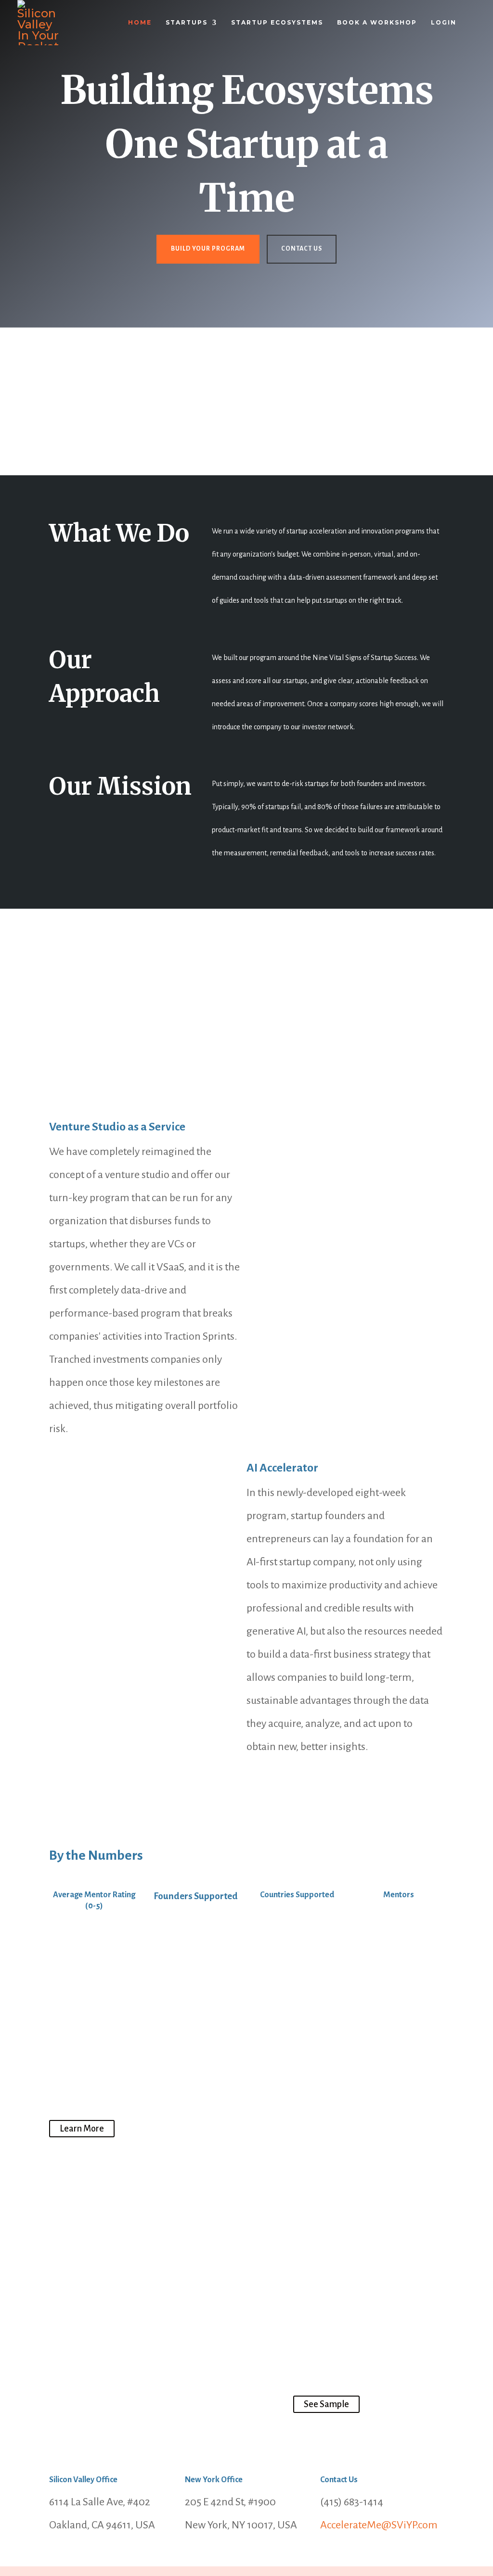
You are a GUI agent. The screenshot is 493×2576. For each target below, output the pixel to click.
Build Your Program (208, 249)
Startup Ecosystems (277, 23)
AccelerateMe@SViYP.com (379, 2525)
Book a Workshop (377, 23)
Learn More (82, 2129)
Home (140, 23)
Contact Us (302, 249)
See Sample (326, 2404)
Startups (187, 23)
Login (444, 23)
